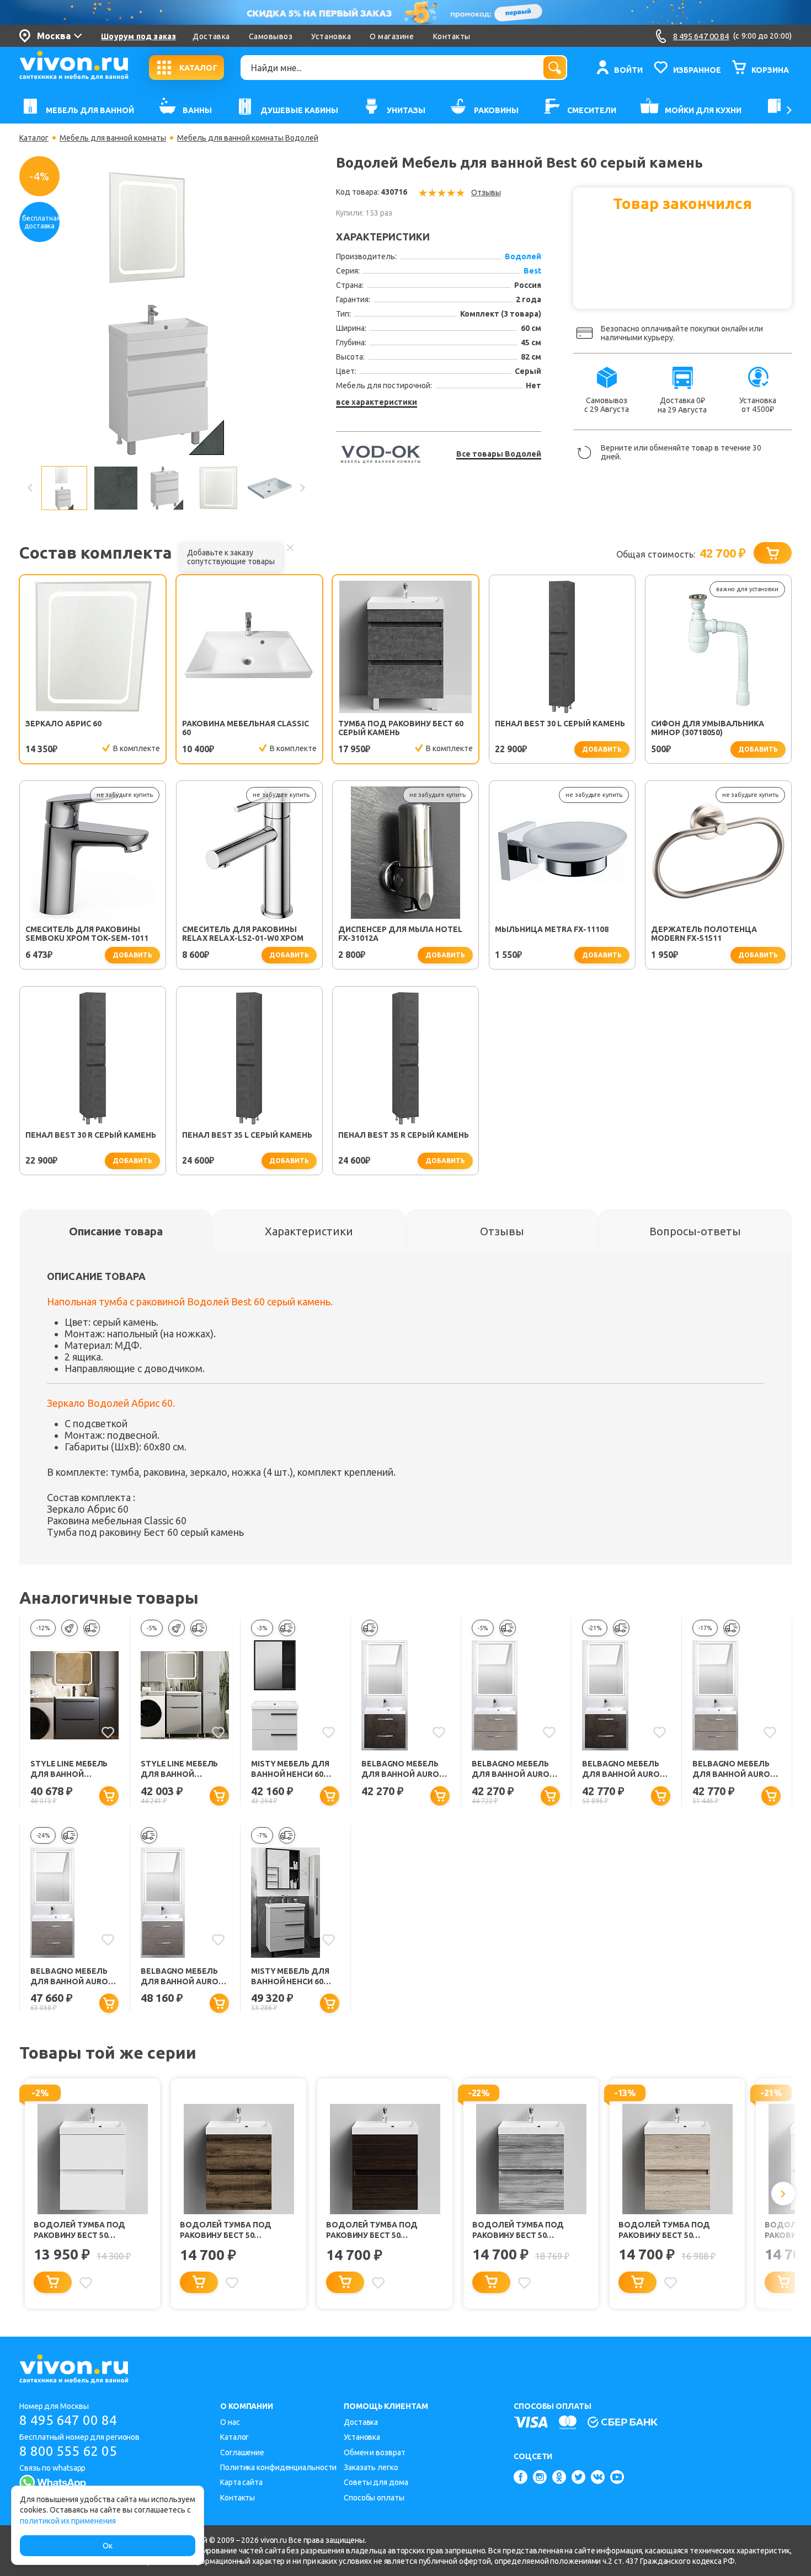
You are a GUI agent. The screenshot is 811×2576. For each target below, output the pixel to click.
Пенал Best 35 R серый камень (404, 1135)
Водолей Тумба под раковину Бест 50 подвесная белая (79, 2230)
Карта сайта (241, 2482)
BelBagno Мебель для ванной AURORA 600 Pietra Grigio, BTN (74, 1977)
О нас (230, 2422)
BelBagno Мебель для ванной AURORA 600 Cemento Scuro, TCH (626, 1769)
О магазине (392, 36)
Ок (108, 2546)
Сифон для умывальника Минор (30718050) (708, 728)
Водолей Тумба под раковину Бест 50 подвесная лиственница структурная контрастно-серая (530, 2230)
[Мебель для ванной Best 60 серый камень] (166, 312)
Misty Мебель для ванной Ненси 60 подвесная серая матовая (290, 1769)
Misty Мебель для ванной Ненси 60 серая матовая (290, 1977)
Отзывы (486, 192)
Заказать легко (371, 2467)
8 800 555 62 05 (68, 2451)
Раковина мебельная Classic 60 (246, 728)
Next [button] (302, 488)
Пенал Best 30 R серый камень (91, 1135)
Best (532, 271)
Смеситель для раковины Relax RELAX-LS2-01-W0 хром (243, 934)
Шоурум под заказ (138, 36)
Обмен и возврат (375, 2452)
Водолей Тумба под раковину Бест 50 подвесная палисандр (377, 2230)
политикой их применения (68, 2521)
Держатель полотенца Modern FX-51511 (704, 934)
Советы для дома (376, 2482)
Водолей (523, 256)
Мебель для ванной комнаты (113, 138)
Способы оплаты (374, 2498)
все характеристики (377, 402)
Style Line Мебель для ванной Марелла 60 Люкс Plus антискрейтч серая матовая (180, 1769)
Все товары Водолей (499, 454)
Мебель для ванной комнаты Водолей (248, 138)
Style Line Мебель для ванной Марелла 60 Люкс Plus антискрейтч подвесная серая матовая (70, 1769)
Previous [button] (30, 488)
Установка (331, 36)
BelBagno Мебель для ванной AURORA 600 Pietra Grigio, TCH (185, 1977)
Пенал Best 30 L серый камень (560, 724)
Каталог (34, 138)
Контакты (452, 36)
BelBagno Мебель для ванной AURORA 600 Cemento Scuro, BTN (405, 1769)
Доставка (211, 36)
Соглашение (242, 2452)
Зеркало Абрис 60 (63, 724)
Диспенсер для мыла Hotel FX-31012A (400, 934)
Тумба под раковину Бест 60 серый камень (401, 728)
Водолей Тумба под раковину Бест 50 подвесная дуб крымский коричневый (237, 2230)
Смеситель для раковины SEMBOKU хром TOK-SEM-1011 (87, 934)
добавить (602, 749)
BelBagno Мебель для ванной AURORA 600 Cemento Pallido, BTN (516, 1769)
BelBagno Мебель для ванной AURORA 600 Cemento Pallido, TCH (736, 1769)
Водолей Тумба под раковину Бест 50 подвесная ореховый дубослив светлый (667, 2230)
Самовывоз (271, 36)
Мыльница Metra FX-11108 (552, 929)
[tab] (116, 1231)
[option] (166, 313)
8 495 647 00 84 (68, 2420)
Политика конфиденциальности (278, 2467)
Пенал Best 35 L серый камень (247, 1135)
